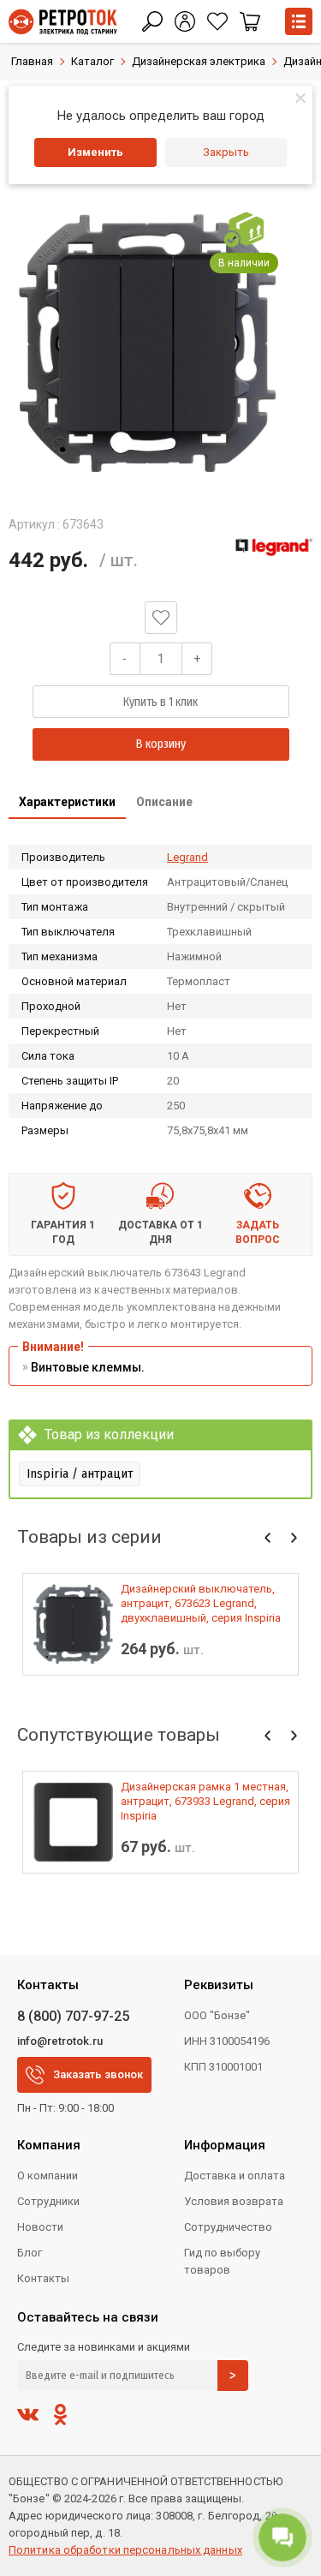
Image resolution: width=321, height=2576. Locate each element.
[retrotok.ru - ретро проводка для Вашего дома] (63, 22)
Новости (40, 2227)
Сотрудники (48, 2201)
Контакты (43, 2278)
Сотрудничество (228, 2227)
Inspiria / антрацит (80, 1473)
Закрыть (226, 152)
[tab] (67, 804)
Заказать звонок (98, 2074)
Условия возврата (234, 2201)
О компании (48, 2176)
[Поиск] (152, 21)
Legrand (187, 857)
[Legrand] (274, 547)
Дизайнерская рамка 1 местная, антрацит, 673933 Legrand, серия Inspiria (205, 1801)
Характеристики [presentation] (67, 802)
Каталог (92, 61)
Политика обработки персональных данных (125, 2550)
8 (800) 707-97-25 (73, 2016)
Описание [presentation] (164, 802)
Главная (32, 61)
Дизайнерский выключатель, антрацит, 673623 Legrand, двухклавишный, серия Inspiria (201, 1603)
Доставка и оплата (235, 2176)
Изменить (95, 152)
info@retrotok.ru (60, 2041)
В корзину (161, 744)
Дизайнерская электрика (199, 61)
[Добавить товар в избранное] (161, 618)
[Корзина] (250, 21)
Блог (30, 2253)
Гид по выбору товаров (222, 2261)
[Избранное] (217, 21)
